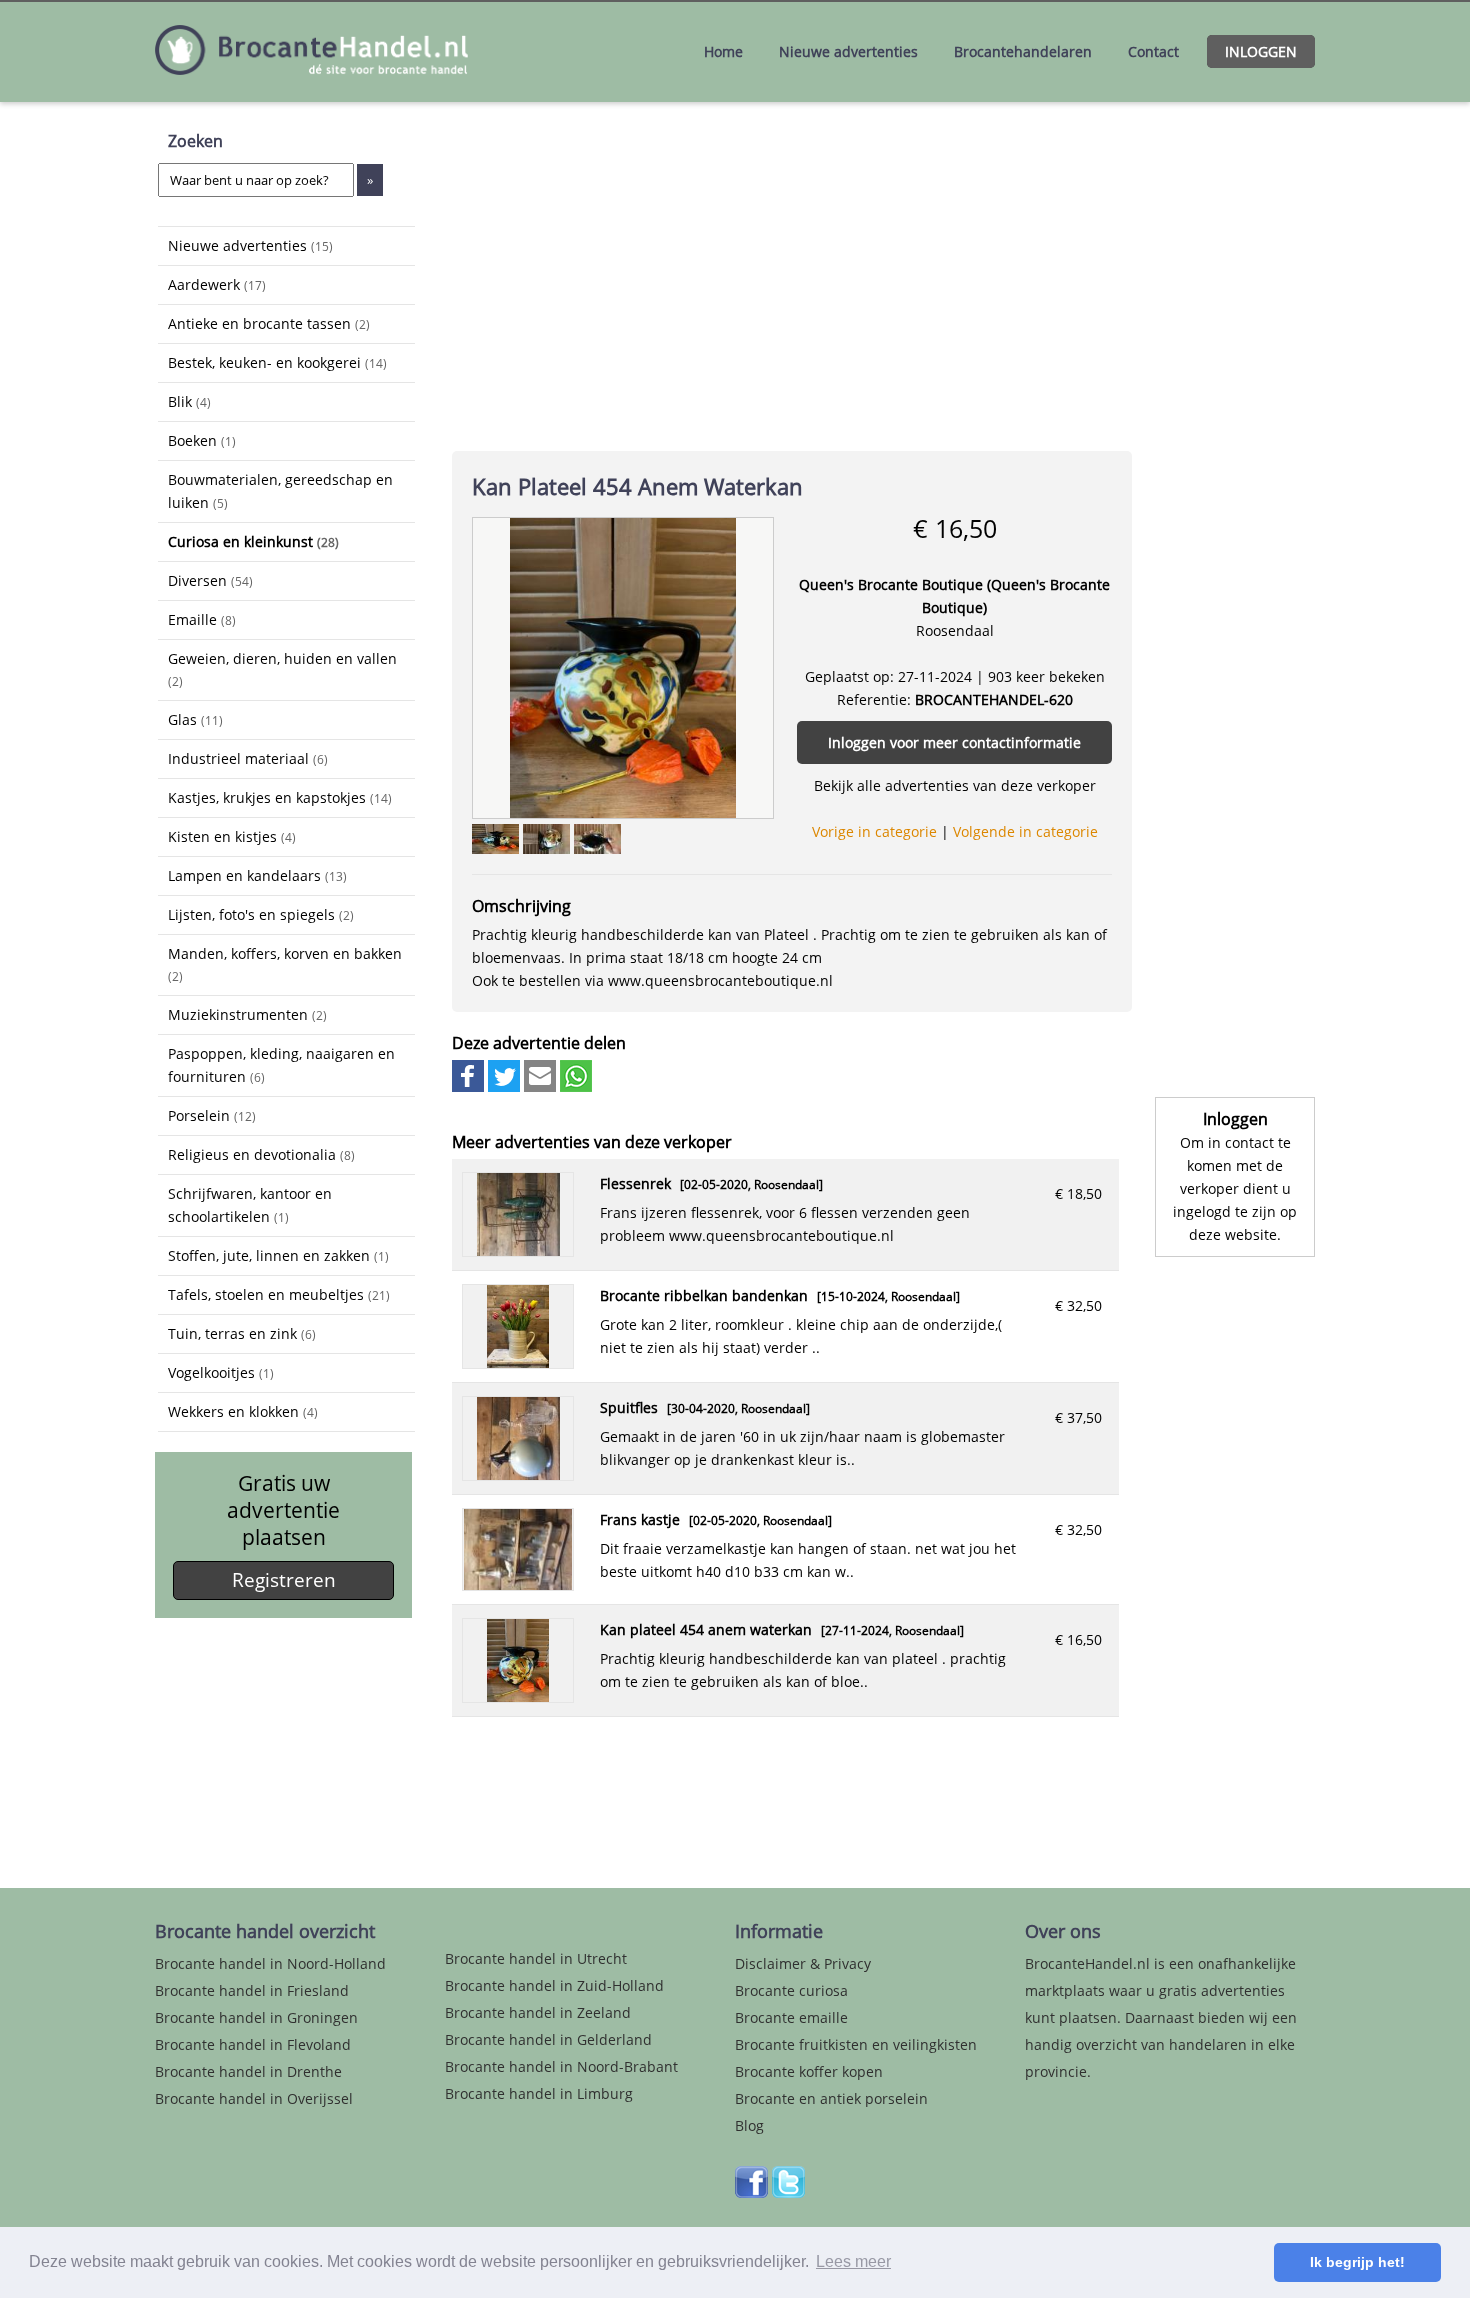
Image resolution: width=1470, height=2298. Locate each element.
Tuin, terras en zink (242, 1333)
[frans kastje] (518, 1584)
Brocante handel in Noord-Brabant (561, 2066)
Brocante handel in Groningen (256, 2017)
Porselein (212, 1115)
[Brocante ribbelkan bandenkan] (518, 1362)
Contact (1153, 51)
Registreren (284, 1580)
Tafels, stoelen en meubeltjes (279, 1294)
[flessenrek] (518, 1250)
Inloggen (1261, 51)
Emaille (202, 619)
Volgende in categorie (1025, 831)
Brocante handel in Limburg (539, 2093)
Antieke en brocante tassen (269, 323)
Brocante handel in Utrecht (536, 1958)
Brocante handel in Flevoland (253, 2044)
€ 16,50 (1078, 1639)
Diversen (210, 580)
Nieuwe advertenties (848, 51)
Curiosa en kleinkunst (253, 541)
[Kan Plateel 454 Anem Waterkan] (623, 666)
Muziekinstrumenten (247, 1014)
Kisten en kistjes (232, 836)
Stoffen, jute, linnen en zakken (278, 1255)
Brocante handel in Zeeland (538, 2012)
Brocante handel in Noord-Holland (270, 1963)
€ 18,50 (1078, 1193)
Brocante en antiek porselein (831, 2098)
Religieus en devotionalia (261, 1154)
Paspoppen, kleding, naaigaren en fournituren (281, 1065)
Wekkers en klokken (243, 1411)
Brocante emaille (791, 2017)
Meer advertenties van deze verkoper (592, 1142)
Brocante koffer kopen (809, 2071)
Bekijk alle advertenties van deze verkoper (955, 785)
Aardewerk (217, 284)
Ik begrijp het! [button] (1357, 2262)
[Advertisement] (258, 1738)
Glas (195, 719)
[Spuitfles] (518, 1474)
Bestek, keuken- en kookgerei (277, 362)
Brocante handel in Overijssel (254, 2098)
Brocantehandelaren (1023, 51)
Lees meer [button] (853, 2261)
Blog (749, 2125)
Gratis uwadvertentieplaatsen (283, 1510)
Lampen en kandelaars (257, 875)
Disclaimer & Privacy (803, 1963)
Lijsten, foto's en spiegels (261, 914)
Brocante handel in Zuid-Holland (554, 1985)
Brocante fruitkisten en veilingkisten (856, 2044)
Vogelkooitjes (221, 1372)
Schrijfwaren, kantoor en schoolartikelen (250, 1205)
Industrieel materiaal (248, 758)
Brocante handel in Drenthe (248, 2071)
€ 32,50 (1078, 1305)
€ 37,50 (1078, 1417)
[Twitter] (788, 2192)
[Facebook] (751, 2192)
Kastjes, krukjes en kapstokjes (280, 797)
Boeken (202, 440)
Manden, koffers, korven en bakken (285, 964)
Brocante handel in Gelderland (548, 2039)
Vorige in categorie (874, 831)
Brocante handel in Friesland (252, 1990)
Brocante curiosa (791, 1990)
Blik (189, 401)
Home (723, 51)
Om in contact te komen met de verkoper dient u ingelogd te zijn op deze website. (1235, 1188)
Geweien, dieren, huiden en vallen (282, 669)
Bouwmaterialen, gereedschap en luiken (280, 491)
